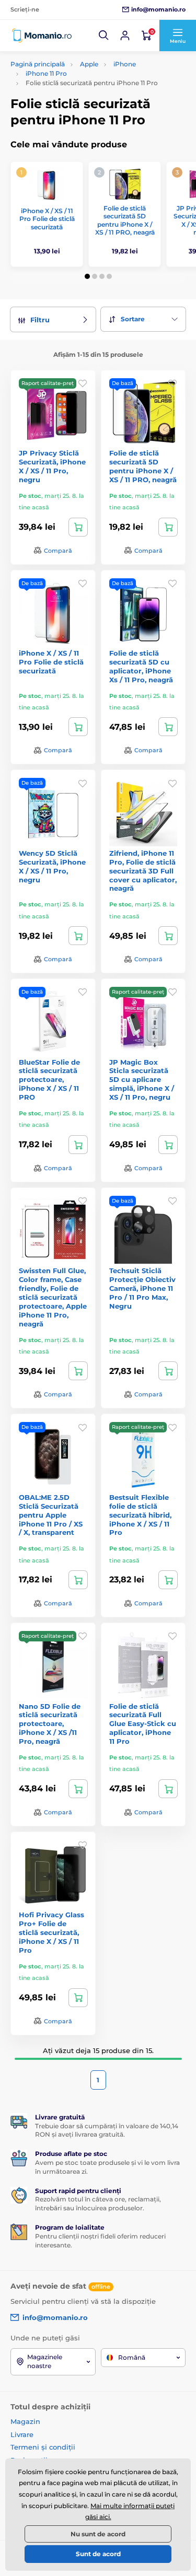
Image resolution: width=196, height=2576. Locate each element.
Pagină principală (38, 64)
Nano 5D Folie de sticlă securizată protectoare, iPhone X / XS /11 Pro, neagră (50, 1724)
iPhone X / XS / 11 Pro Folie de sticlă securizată (47, 219)
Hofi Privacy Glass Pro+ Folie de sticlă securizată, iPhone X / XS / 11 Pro (51, 1932)
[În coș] (78, 527)
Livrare (22, 2434)
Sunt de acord (98, 2554)
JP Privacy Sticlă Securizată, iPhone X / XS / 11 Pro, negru (52, 466)
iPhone (125, 64)
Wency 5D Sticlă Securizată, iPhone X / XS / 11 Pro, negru (52, 866)
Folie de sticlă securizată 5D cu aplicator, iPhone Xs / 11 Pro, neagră (141, 666)
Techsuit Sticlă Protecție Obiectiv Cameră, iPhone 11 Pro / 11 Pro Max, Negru (142, 1288)
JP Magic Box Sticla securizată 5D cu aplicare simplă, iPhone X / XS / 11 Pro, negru (142, 1080)
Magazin (25, 2421)
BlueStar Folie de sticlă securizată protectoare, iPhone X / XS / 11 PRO (49, 1080)
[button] (104, 36)
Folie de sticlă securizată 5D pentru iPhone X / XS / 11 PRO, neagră (125, 220)
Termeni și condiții (43, 2447)
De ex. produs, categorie (76, 103)
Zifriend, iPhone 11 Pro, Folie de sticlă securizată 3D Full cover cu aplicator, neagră (143, 871)
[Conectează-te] (125, 36)
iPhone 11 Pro (46, 73)
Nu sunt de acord (98, 2534)
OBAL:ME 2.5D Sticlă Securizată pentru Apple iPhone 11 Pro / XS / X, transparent (51, 1515)
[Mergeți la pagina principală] (42, 36)
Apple (89, 64)
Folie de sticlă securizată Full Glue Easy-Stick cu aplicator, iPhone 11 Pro (143, 1724)
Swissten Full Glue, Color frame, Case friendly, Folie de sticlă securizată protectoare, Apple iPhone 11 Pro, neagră (53, 1297)
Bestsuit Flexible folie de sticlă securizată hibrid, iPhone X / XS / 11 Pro (140, 1515)
